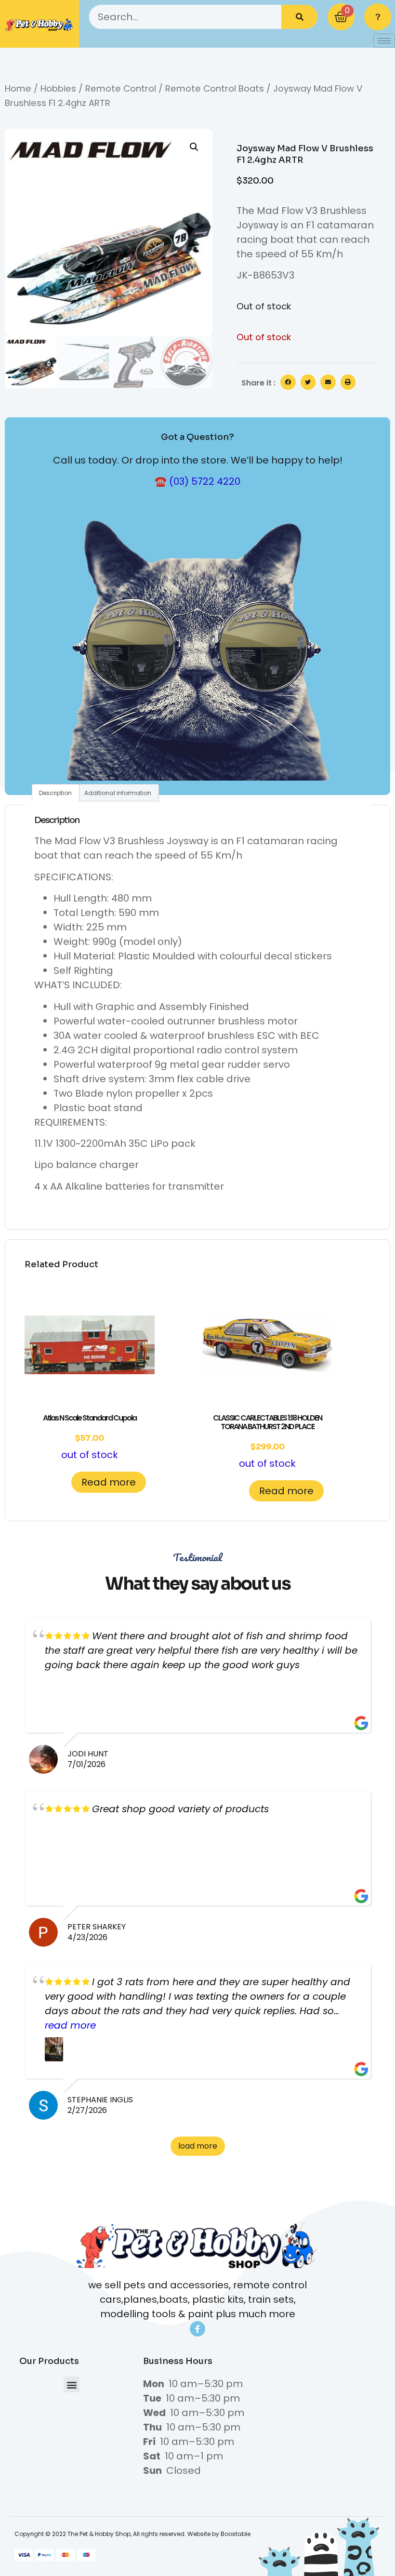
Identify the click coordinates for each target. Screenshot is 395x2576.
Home (18, 88)
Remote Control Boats (215, 88)
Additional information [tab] (118, 793)
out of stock (90, 1437)
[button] (194, 147)
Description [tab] (55, 793)
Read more (109, 1482)
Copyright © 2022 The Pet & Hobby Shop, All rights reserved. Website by (118, 2534)
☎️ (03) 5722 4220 (197, 481)
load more (198, 2146)
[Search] (299, 17)
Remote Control (121, 88)
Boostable (236, 2534)
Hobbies (58, 88)
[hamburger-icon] (384, 41)
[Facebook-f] (197, 2329)
